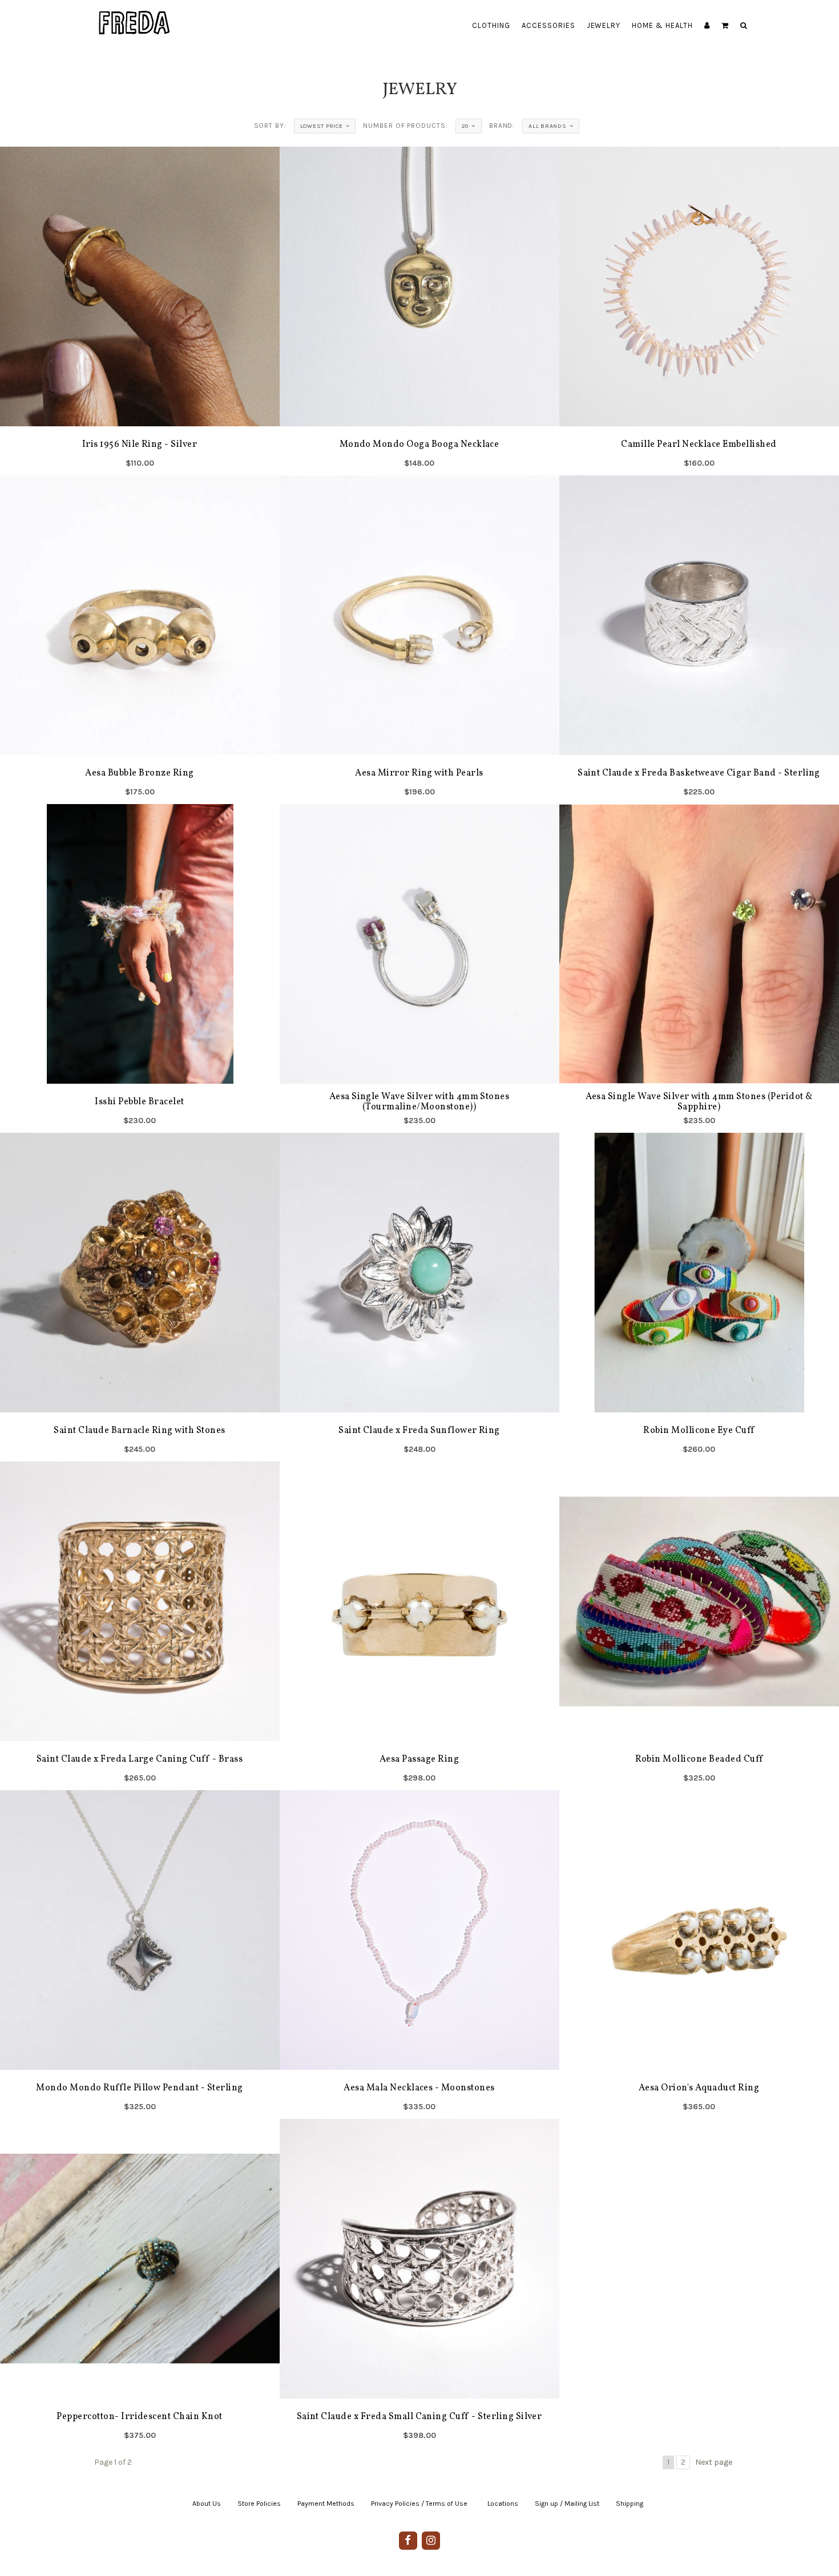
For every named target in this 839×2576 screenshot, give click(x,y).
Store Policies (259, 2504)
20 (465, 126)
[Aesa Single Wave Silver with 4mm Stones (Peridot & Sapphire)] (699, 968)
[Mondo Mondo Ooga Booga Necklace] (419, 311)
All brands (548, 126)
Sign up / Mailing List (567, 2504)
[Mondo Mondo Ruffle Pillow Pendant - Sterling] (140, 1955)
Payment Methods (326, 2504)
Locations (503, 2504)
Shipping (630, 2504)
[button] (725, 26)
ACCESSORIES (548, 25)
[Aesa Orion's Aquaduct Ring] (699, 1955)
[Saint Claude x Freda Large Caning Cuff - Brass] (140, 1626)
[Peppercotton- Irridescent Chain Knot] (140, 2283)
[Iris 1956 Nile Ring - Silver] (140, 311)
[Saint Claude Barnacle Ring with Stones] (140, 1297)
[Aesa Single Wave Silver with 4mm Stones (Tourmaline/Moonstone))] (419, 968)
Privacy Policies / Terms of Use (419, 2504)
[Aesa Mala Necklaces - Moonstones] (419, 1955)
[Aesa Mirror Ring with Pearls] (419, 640)
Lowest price (322, 126)
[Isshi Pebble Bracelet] (140, 968)
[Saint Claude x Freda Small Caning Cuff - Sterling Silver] (419, 2283)
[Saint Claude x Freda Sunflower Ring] (419, 1297)
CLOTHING (491, 25)
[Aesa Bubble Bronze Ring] (140, 640)
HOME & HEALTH (662, 25)
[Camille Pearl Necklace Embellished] (699, 311)
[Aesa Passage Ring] (419, 1626)
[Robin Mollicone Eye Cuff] (699, 1297)
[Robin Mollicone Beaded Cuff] (699, 1626)
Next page (714, 2462)
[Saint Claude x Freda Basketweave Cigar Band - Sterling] (699, 640)
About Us (207, 2504)
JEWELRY (604, 25)
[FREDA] (135, 14)
